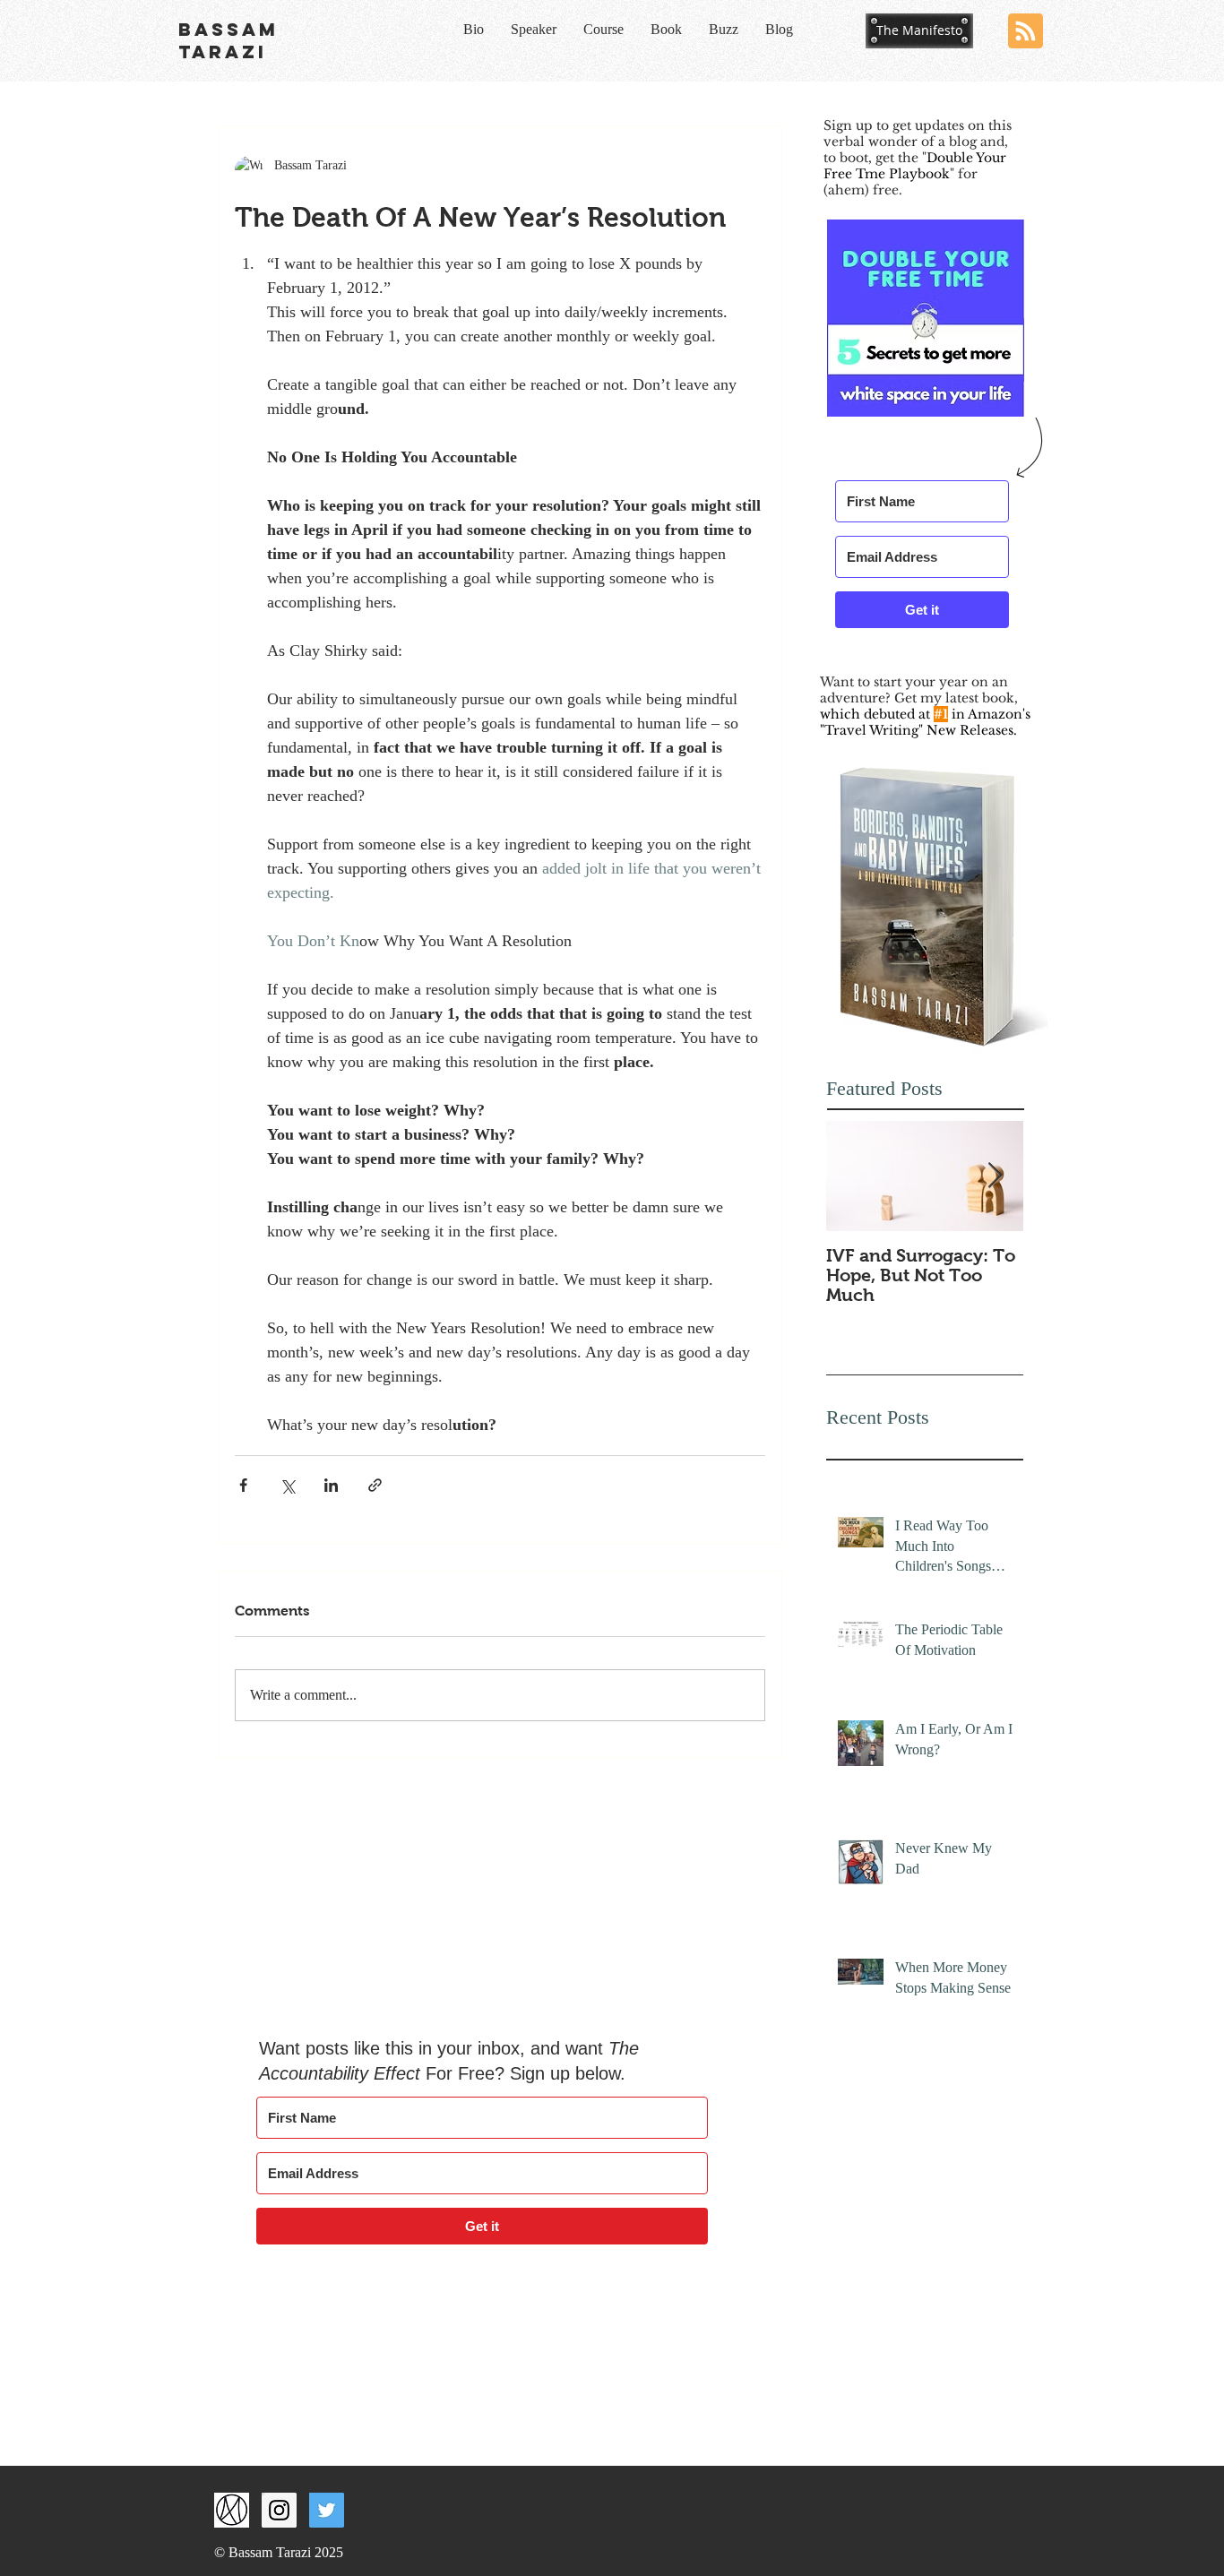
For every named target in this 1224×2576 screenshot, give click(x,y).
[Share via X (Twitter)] (287, 1485)
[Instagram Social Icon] (279, 2510)
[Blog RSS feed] (1026, 32)
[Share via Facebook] (243, 1485)
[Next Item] (995, 1176)
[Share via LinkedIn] (331, 1485)
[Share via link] (375, 1485)
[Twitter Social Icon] (327, 2510)
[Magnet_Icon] (232, 2510)
